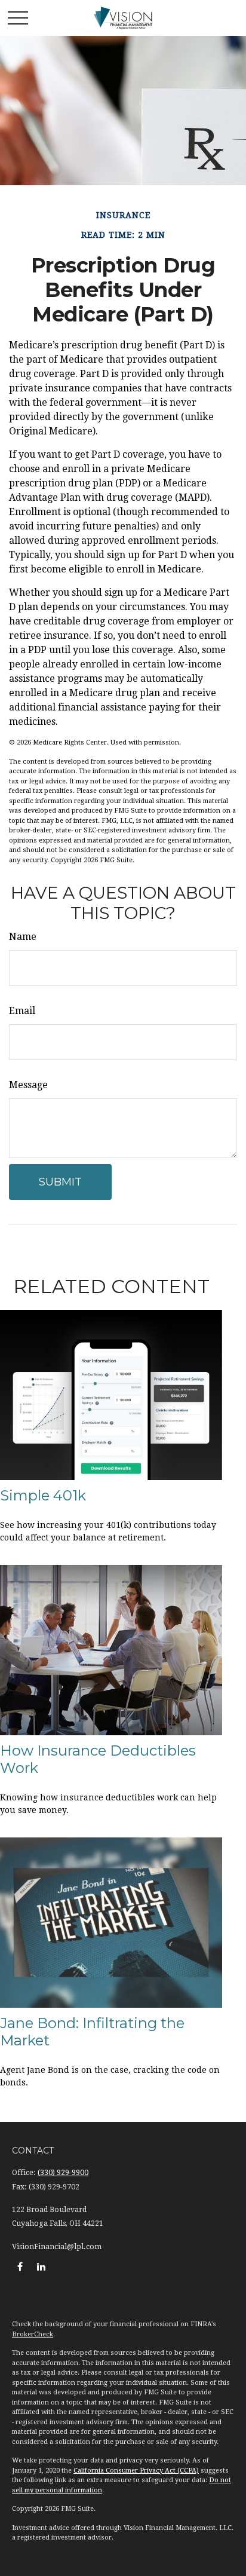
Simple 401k (43, 1495)
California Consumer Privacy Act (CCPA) (136, 2471)
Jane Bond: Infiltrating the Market (92, 2032)
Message (28, 1085)
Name (23, 937)
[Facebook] (20, 2266)
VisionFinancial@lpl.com (57, 2247)
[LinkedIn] (41, 2266)
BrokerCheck (33, 2334)
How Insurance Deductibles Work (98, 1759)
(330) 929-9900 (63, 2173)
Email (22, 1011)
